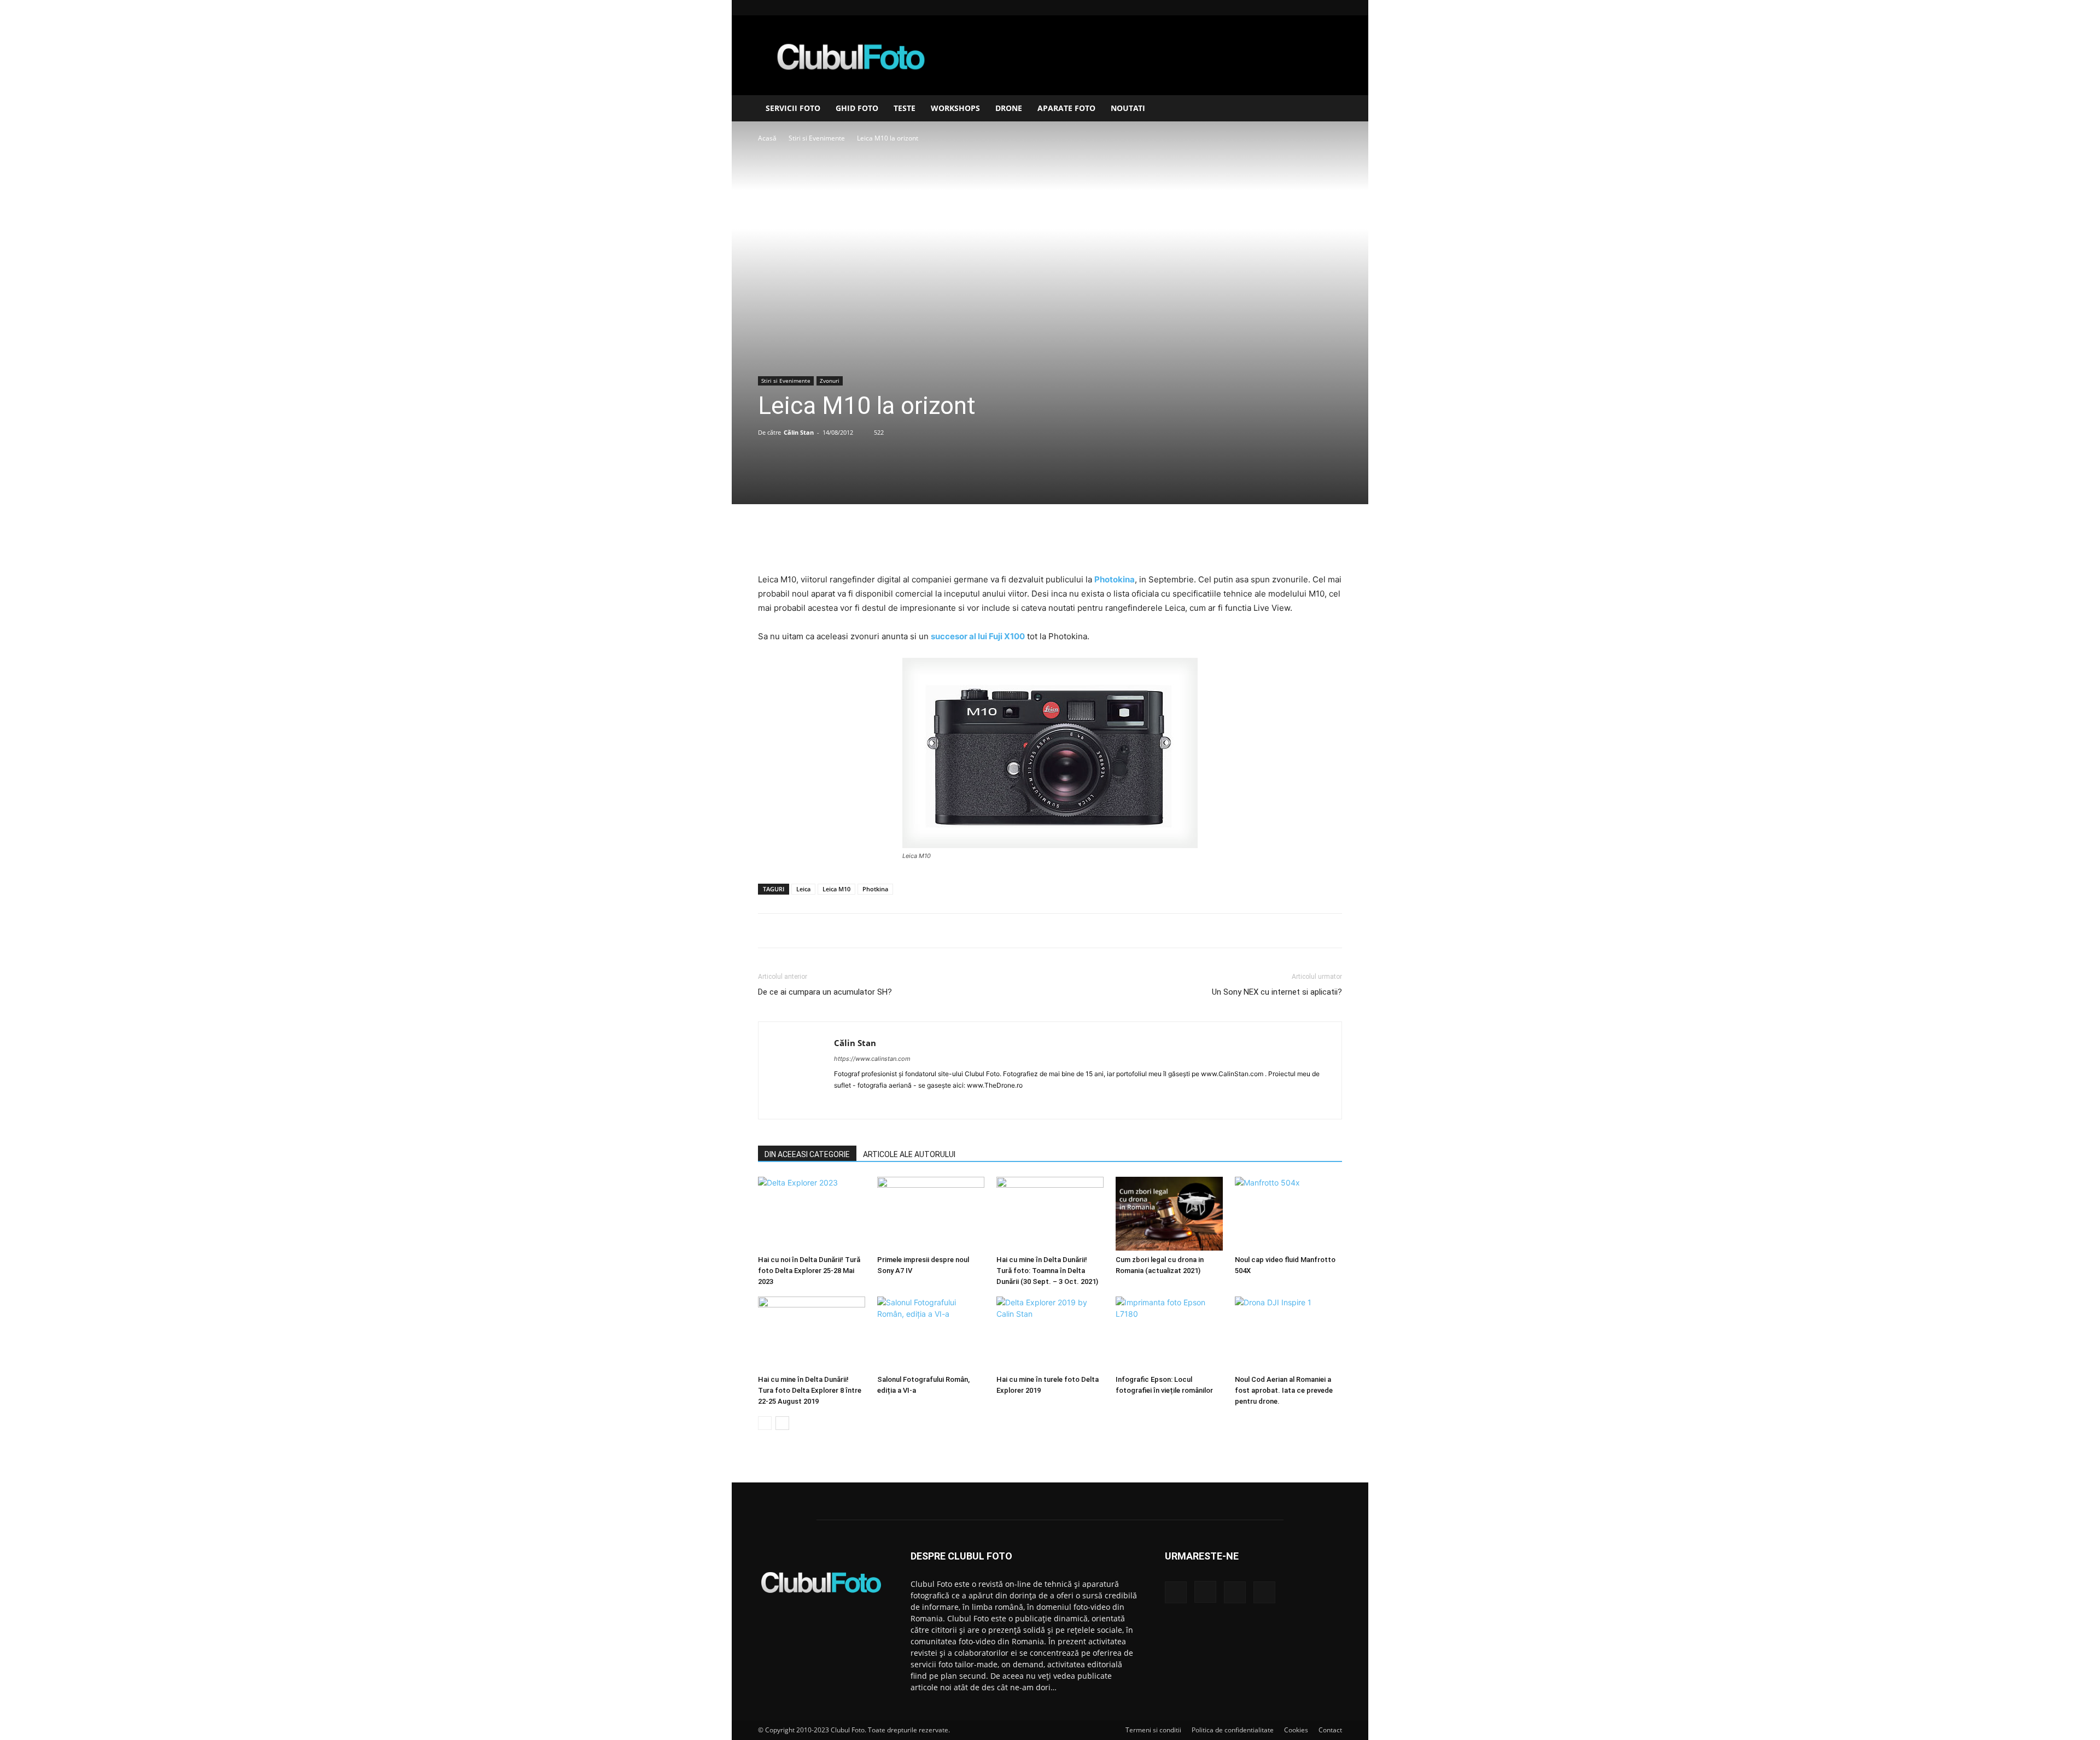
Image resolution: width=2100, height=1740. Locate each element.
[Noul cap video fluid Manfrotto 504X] (1288, 1214)
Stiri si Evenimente (817, 138)
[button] (1329, 109)
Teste (905, 108)
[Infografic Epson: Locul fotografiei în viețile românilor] (1169, 1333)
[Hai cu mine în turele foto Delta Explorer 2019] (1050, 1333)
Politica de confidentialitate (1233, 1730)
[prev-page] (765, 1423)
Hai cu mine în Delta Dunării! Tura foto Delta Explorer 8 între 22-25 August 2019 (810, 1390)
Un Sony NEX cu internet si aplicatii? (1277, 992)
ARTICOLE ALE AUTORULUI (909, 1154)
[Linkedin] (1316, 8)
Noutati (1128, 108)
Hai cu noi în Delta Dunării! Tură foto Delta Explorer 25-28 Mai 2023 (809, 1271)
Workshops (955, 108)
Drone (1009, 108)
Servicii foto (793, 108)
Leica (803, 889)
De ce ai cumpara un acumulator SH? (825, 992)
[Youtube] (1334, 8)
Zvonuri (830, 381)
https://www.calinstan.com (872, 1059)
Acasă (767, 138)
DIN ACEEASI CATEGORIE (807, 1154)
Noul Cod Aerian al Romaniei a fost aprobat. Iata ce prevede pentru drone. (1284, 1390)
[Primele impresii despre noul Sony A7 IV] (931, 1214)
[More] (1100, 541)
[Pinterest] (1049, 541)
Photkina (875, 889)
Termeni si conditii (1153, 1730)
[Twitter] (1024, 541)
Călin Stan (799, 432)
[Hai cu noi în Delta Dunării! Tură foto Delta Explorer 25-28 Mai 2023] (812, 1214)
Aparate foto (1066, 108)
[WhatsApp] (1075, 541)
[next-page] (782, 1423)
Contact (1330, 1730)
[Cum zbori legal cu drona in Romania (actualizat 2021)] (1169, 1214)
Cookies (1296, 1730)
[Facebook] (1280, 8)
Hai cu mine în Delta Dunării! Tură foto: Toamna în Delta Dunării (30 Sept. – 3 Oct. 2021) (1047, 1271)
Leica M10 (836, 889)
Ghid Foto (857, 108)
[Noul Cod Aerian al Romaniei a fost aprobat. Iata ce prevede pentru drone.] (1288, 1333)
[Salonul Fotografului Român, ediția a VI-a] (931, 1333)
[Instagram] (1298, 8)
